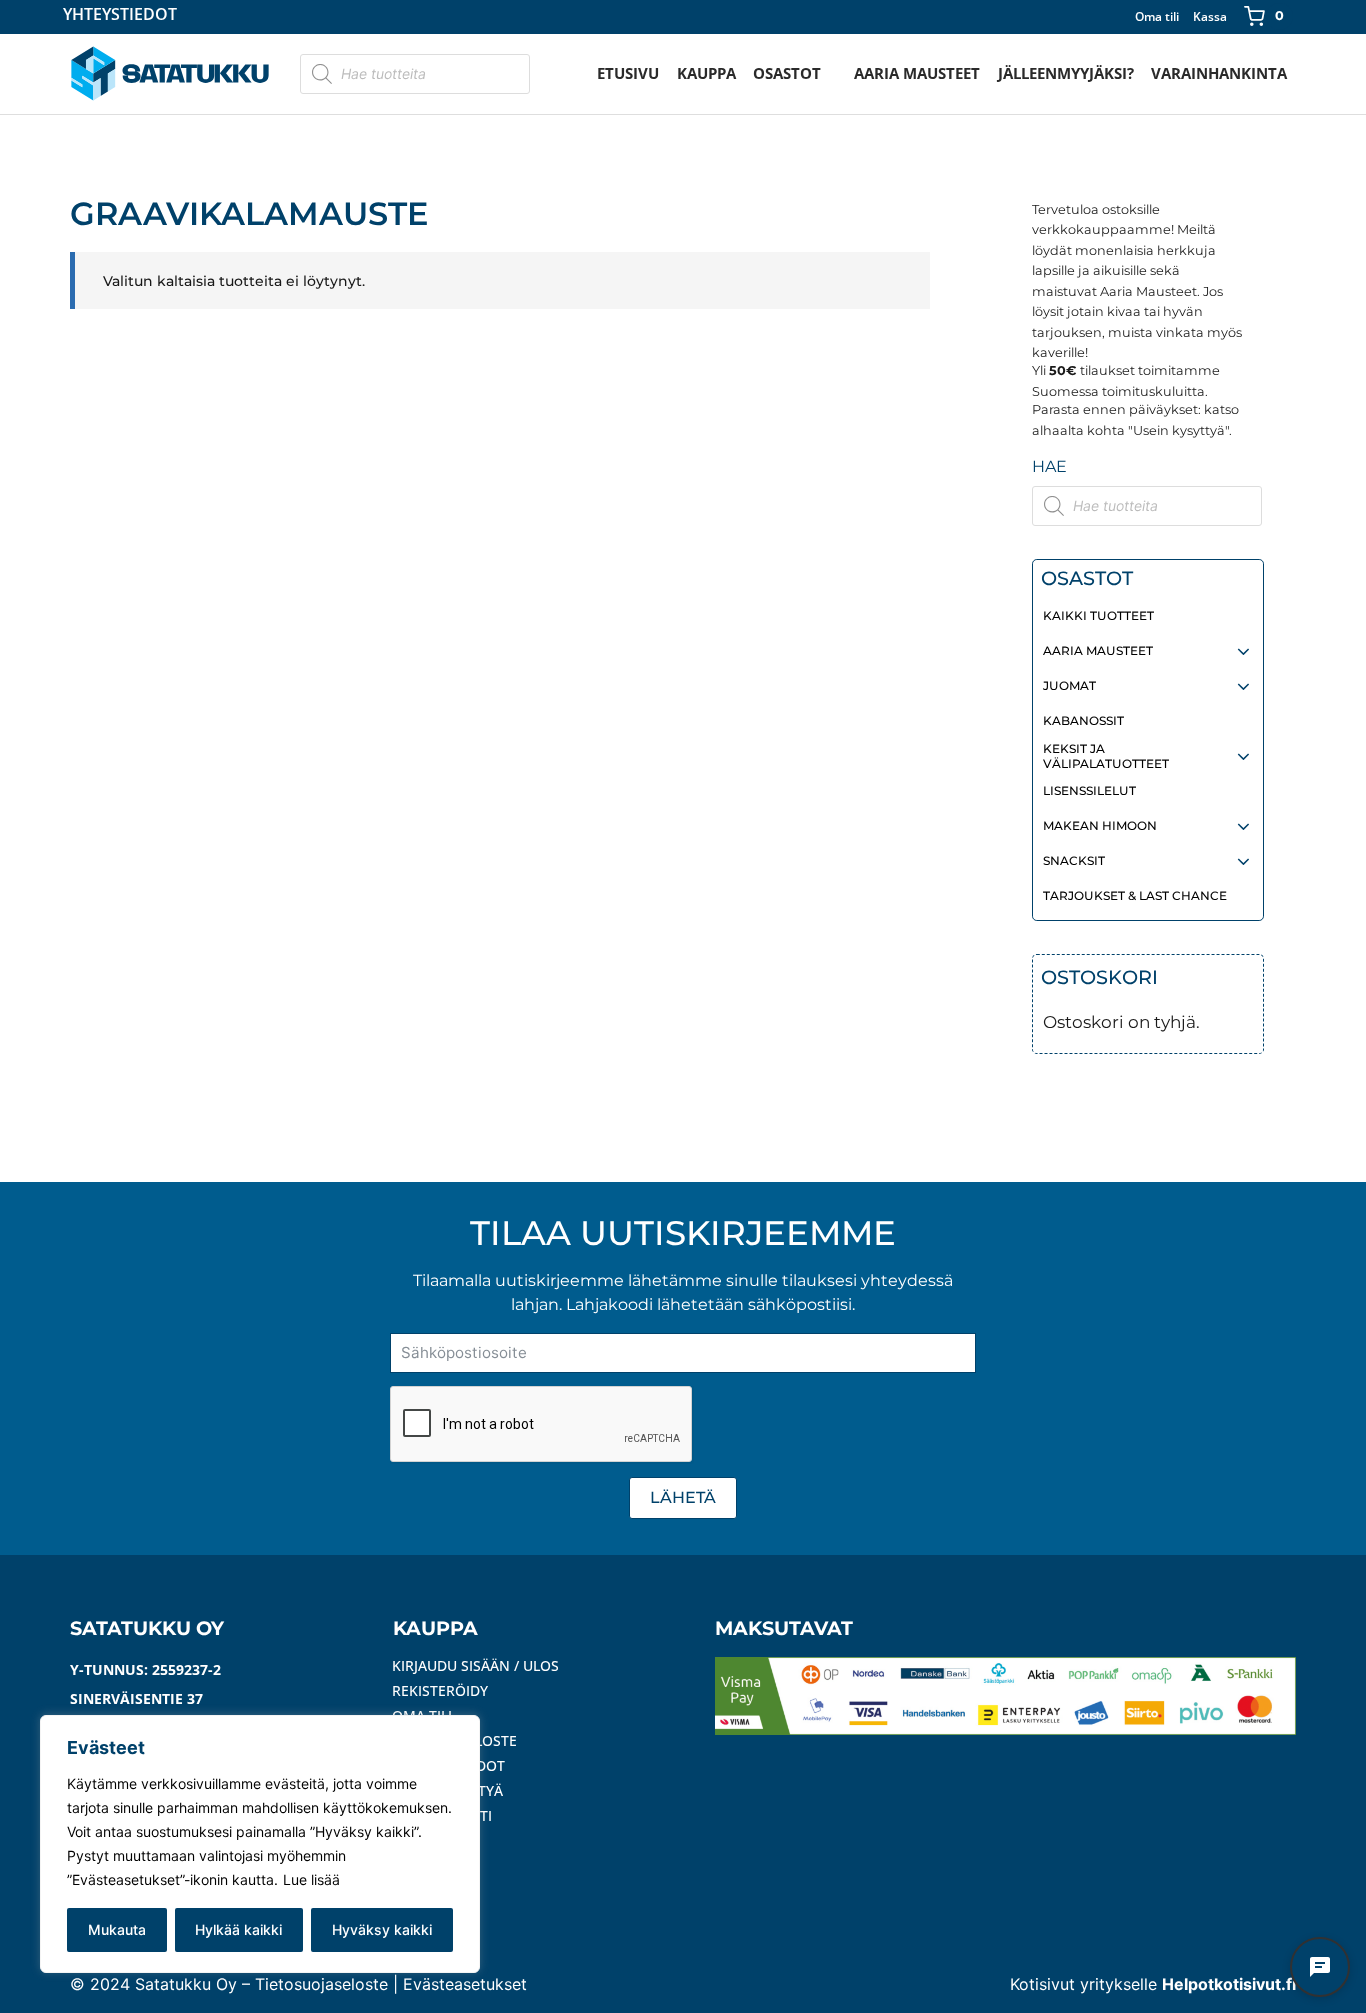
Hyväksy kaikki (382, 1929)
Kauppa (706, 73)
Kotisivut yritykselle (1153, 1984)
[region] (260, 1844)
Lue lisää (311, 1879)
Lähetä (683, 1497)
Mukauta (117, 1929)
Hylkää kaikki (238, 1929)
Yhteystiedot (120, 15)
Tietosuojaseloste (321, 1984)
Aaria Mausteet (917, 73)
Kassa (1210, 16)
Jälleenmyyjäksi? (1066, 73)
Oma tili (1157, 16)
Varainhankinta (1219, 73)
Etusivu (628, 73)
